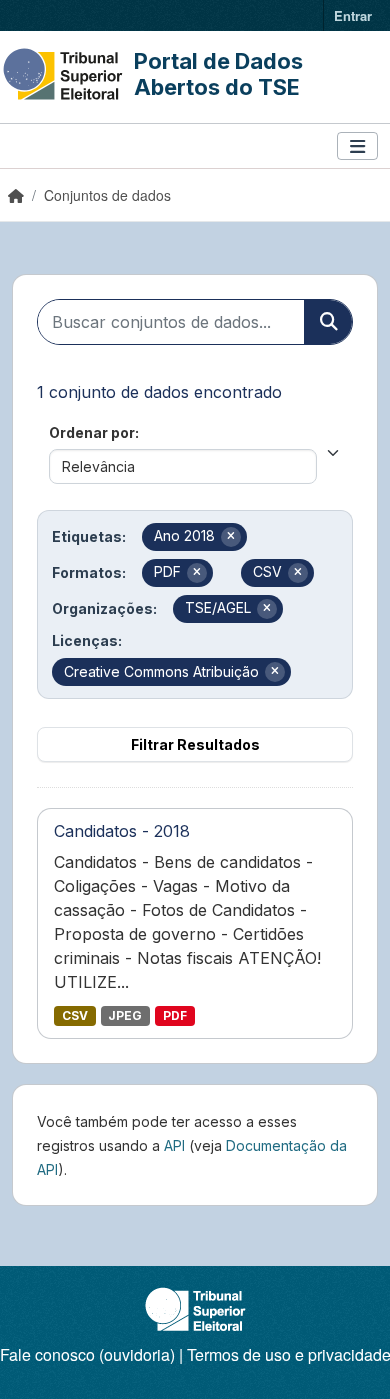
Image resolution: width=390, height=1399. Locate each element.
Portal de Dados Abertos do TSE (218, 74)
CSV (75, 1015)
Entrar (353, 15)
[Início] (16, 195)
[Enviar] (328, 322)
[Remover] (231, 537)
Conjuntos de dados (107, 195)
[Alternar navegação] (357, 146)
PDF (175, 1015)
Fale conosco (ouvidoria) (87, 1354)
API (174, 1145)
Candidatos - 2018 (122, 831)
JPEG (125, 1015)
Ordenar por (92, 432)
